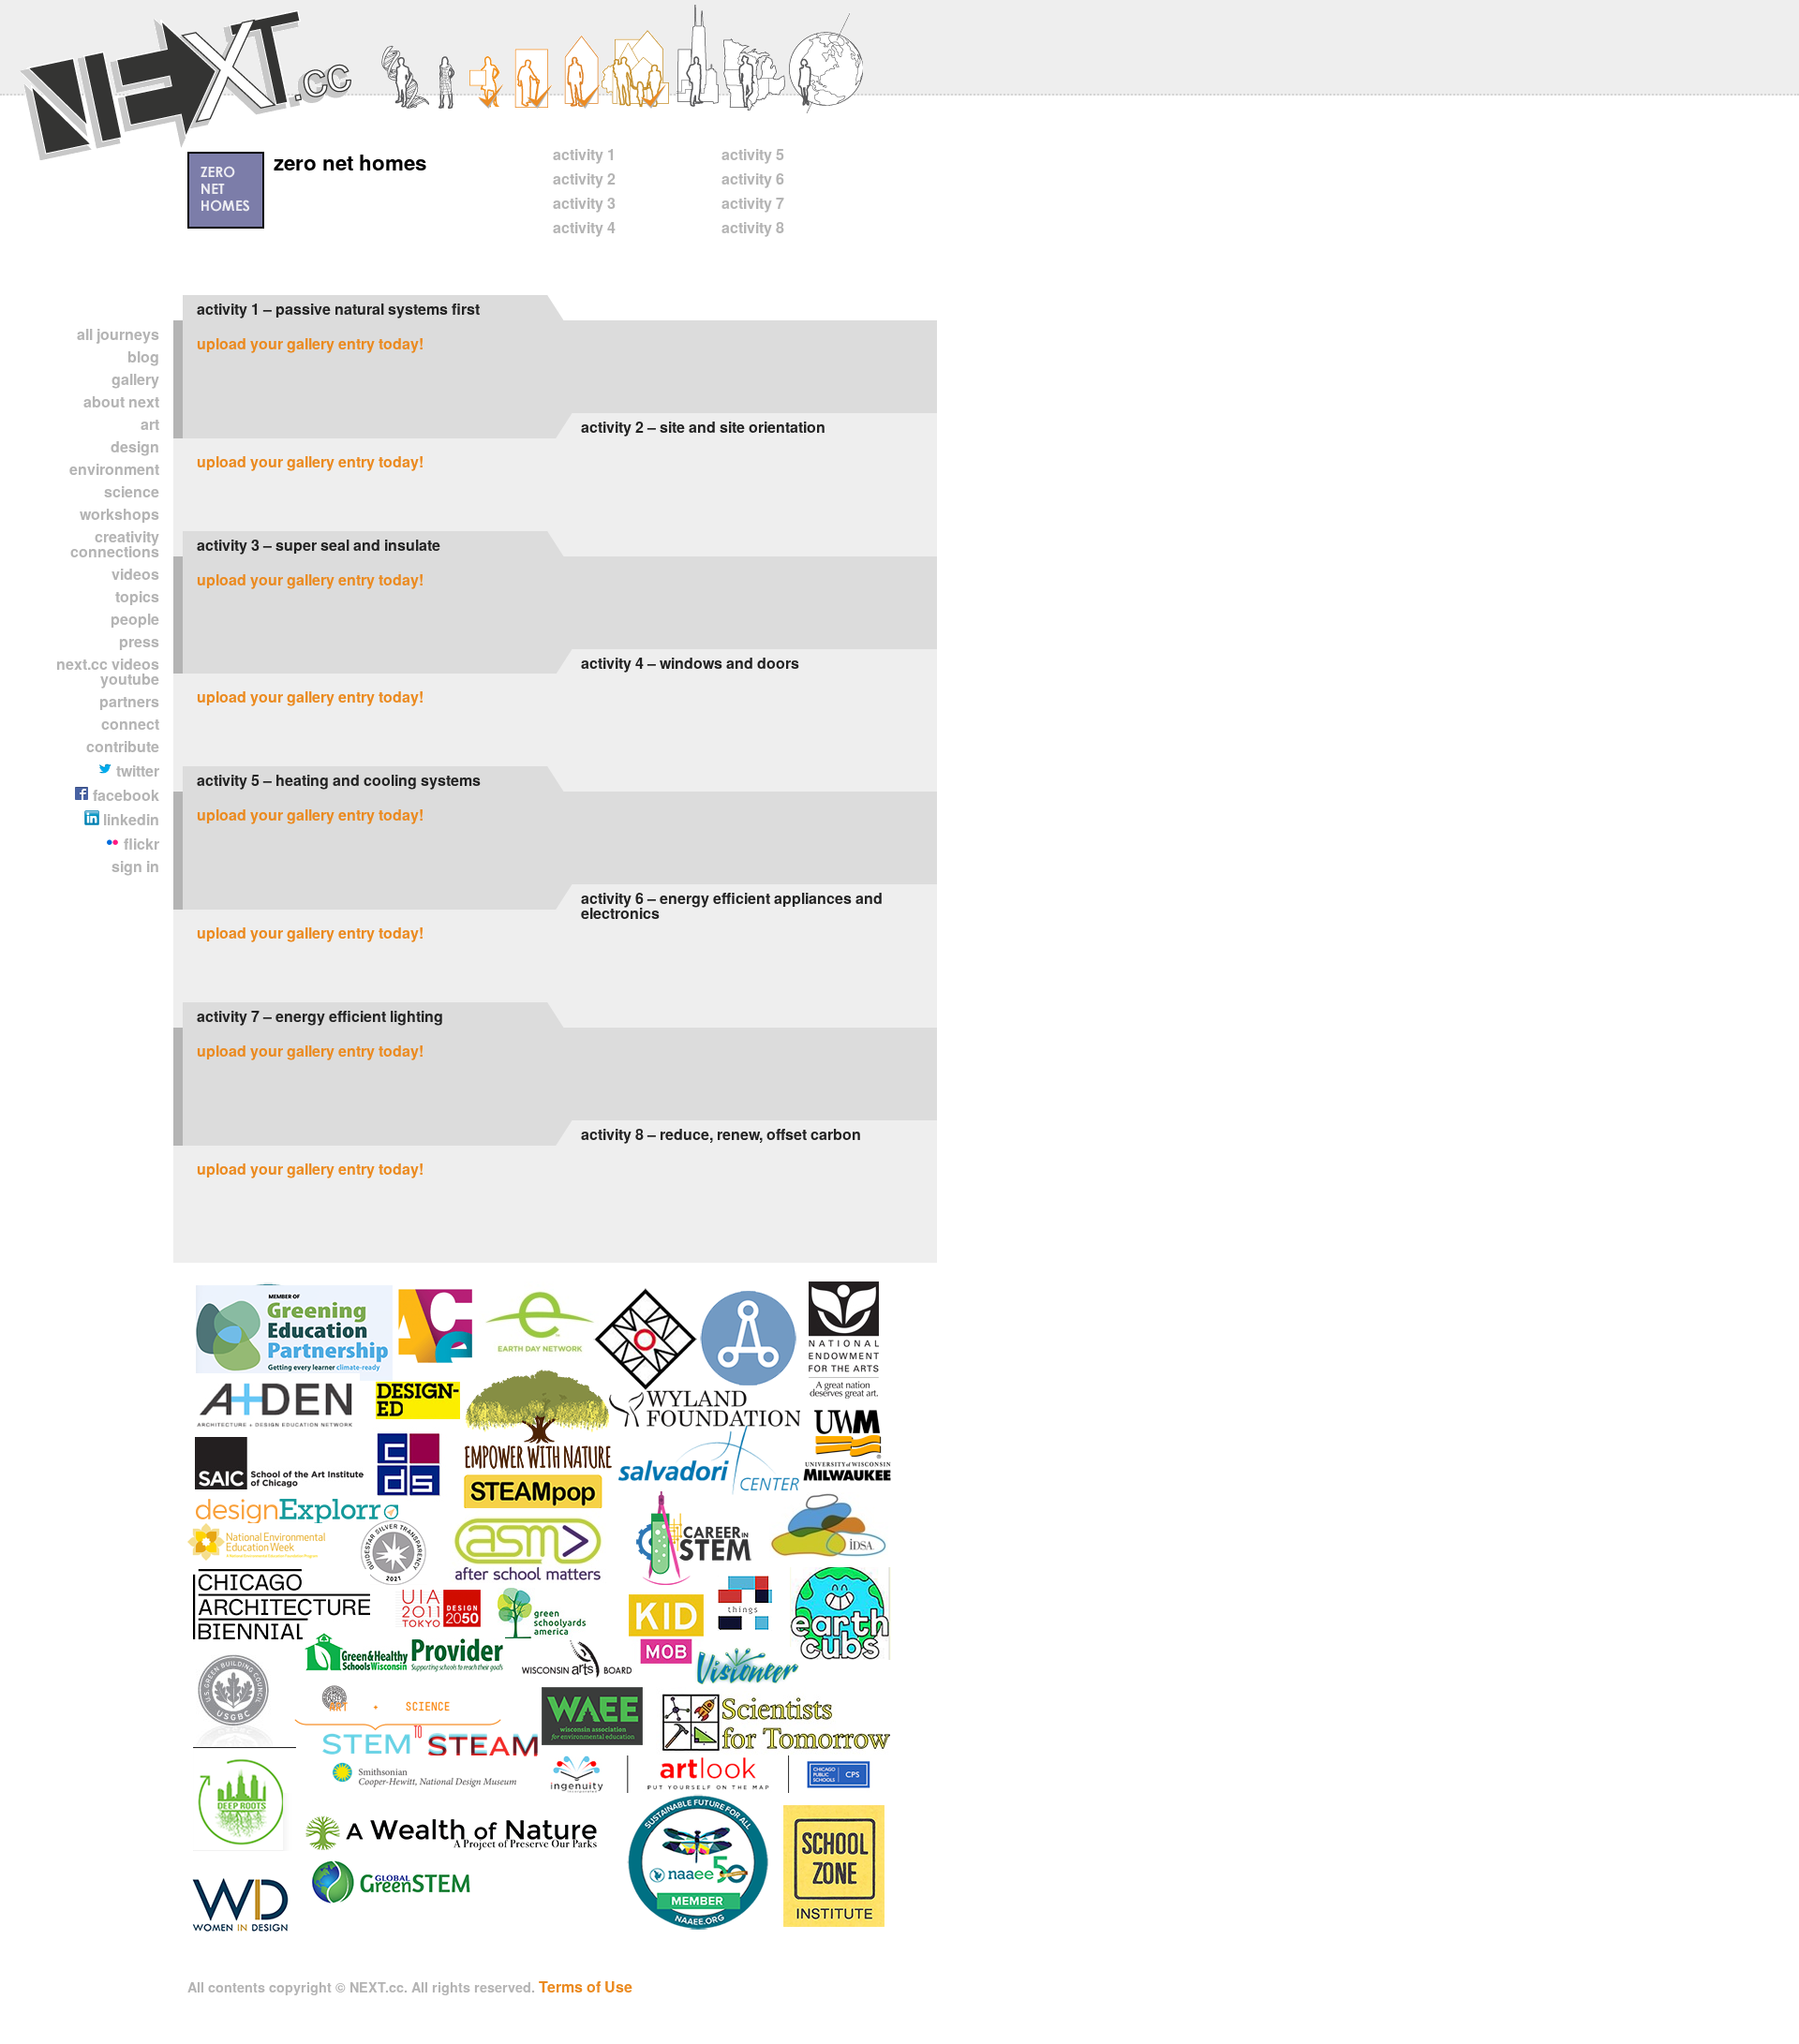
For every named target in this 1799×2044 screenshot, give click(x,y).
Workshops (119, 514)
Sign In (135, 866)
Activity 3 (584, 203)
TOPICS (137, 596)
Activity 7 (753, 203)
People (135, 619)
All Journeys (118, 334)
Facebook (124, 795)
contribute (123, 746)
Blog (143, 356)
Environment (114, 469)
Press (139, 641)
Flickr (140, 844)
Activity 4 (584, 227)
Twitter (136, 770)
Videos (135, 574)
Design (135, 446)
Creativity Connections (115, 544)
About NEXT (121, 401)
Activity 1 (584, 154)
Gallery (135, 379)
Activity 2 (584, 178)
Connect (130, 724)
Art (150, 424)
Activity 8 (753, 227)
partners (129, 701)
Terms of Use (586, 1986)
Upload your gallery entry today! (310, 343)
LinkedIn (129, 819)
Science (132, 491)
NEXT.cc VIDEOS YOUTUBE (108, 671)
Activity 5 (753, 154)
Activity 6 (753, 178)
